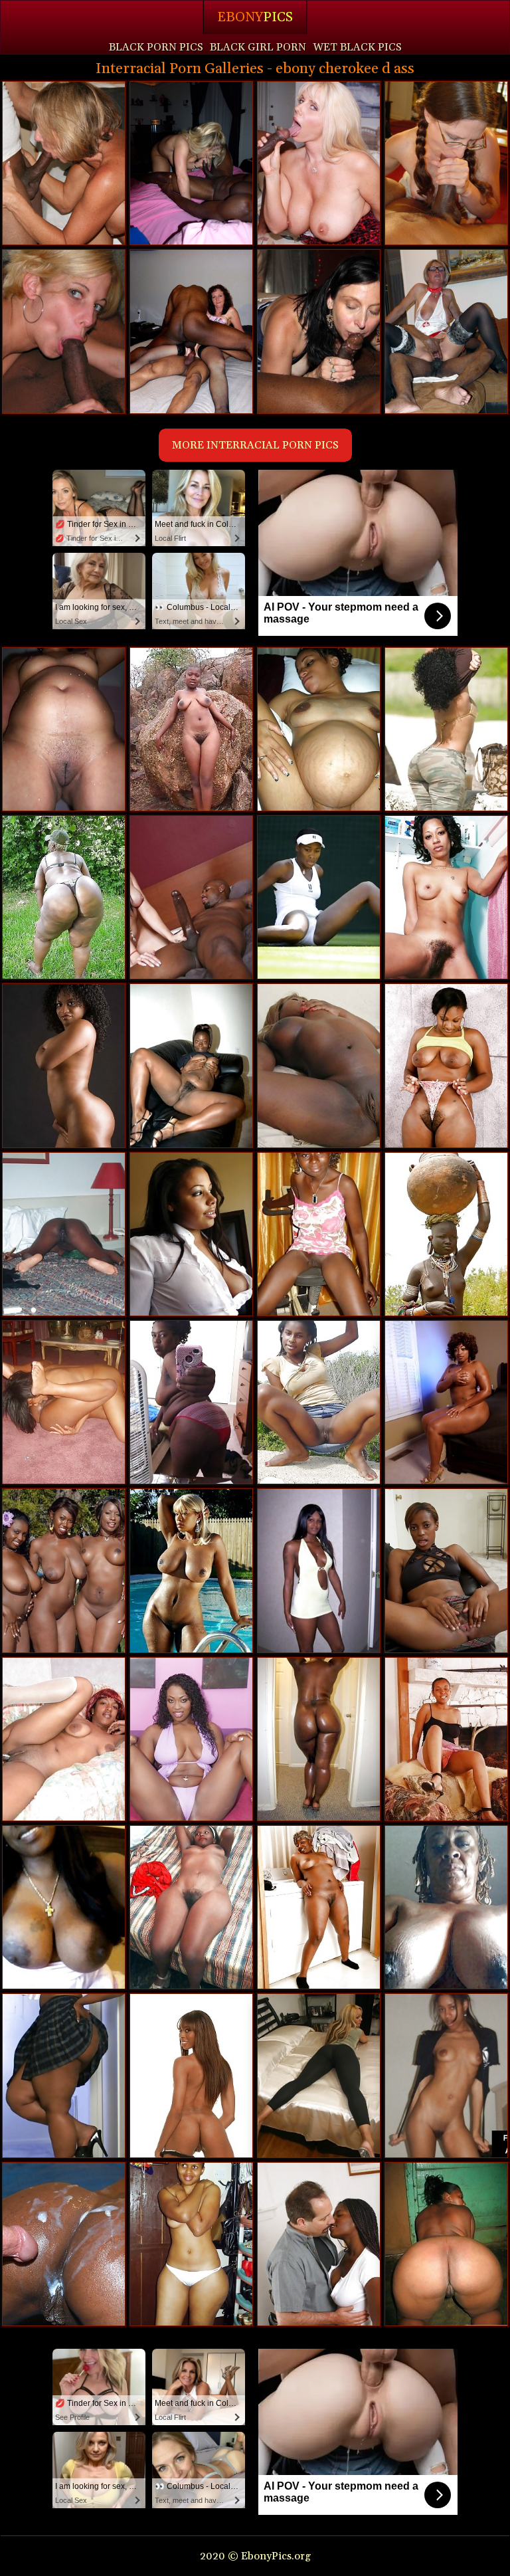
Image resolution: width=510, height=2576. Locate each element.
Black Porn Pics (156, 47)
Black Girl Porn (258, 47)
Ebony (255, 17)
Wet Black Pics (357, 47)
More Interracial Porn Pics (255, 445)
